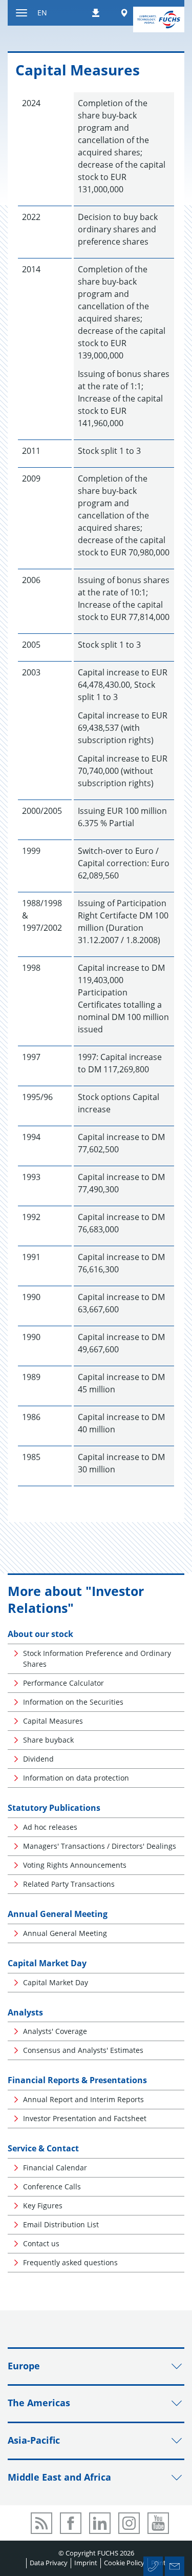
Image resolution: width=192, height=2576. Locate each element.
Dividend (38, 1759)
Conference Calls (52, 2186)
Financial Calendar (55, 2168)
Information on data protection (76, 1778)
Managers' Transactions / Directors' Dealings (100, 1846)
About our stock (40, 1634)
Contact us (41, 2243)
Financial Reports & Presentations (77, 2080)
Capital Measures (53, 1721)
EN (42, 13)
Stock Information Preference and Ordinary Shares (97, 1659)
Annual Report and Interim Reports (83, 2099)
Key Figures (43, 2205)
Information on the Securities (73, 1702)
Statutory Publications (54, 1808)
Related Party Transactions (69, 1884)
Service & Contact (43, 2148)
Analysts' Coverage (55, 2031)
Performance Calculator (63, 1683)
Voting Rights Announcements (75, 1865)
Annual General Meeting (58, 1914)
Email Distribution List (61, 2224)
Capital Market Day (47, 1963)
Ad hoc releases (50, 1827)
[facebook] (71, 2523)
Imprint (86, 2563)
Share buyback (48, 1740)
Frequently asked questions (70, 2262)
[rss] (41, 2523)
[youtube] (158, 2523)
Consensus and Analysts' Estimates (83, 2050)
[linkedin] (100, 2523)
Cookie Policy (124, 2563)
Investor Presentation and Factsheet (85, 2118)
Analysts (25, 2012)
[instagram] (129, 2523)
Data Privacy (49, 2563)
